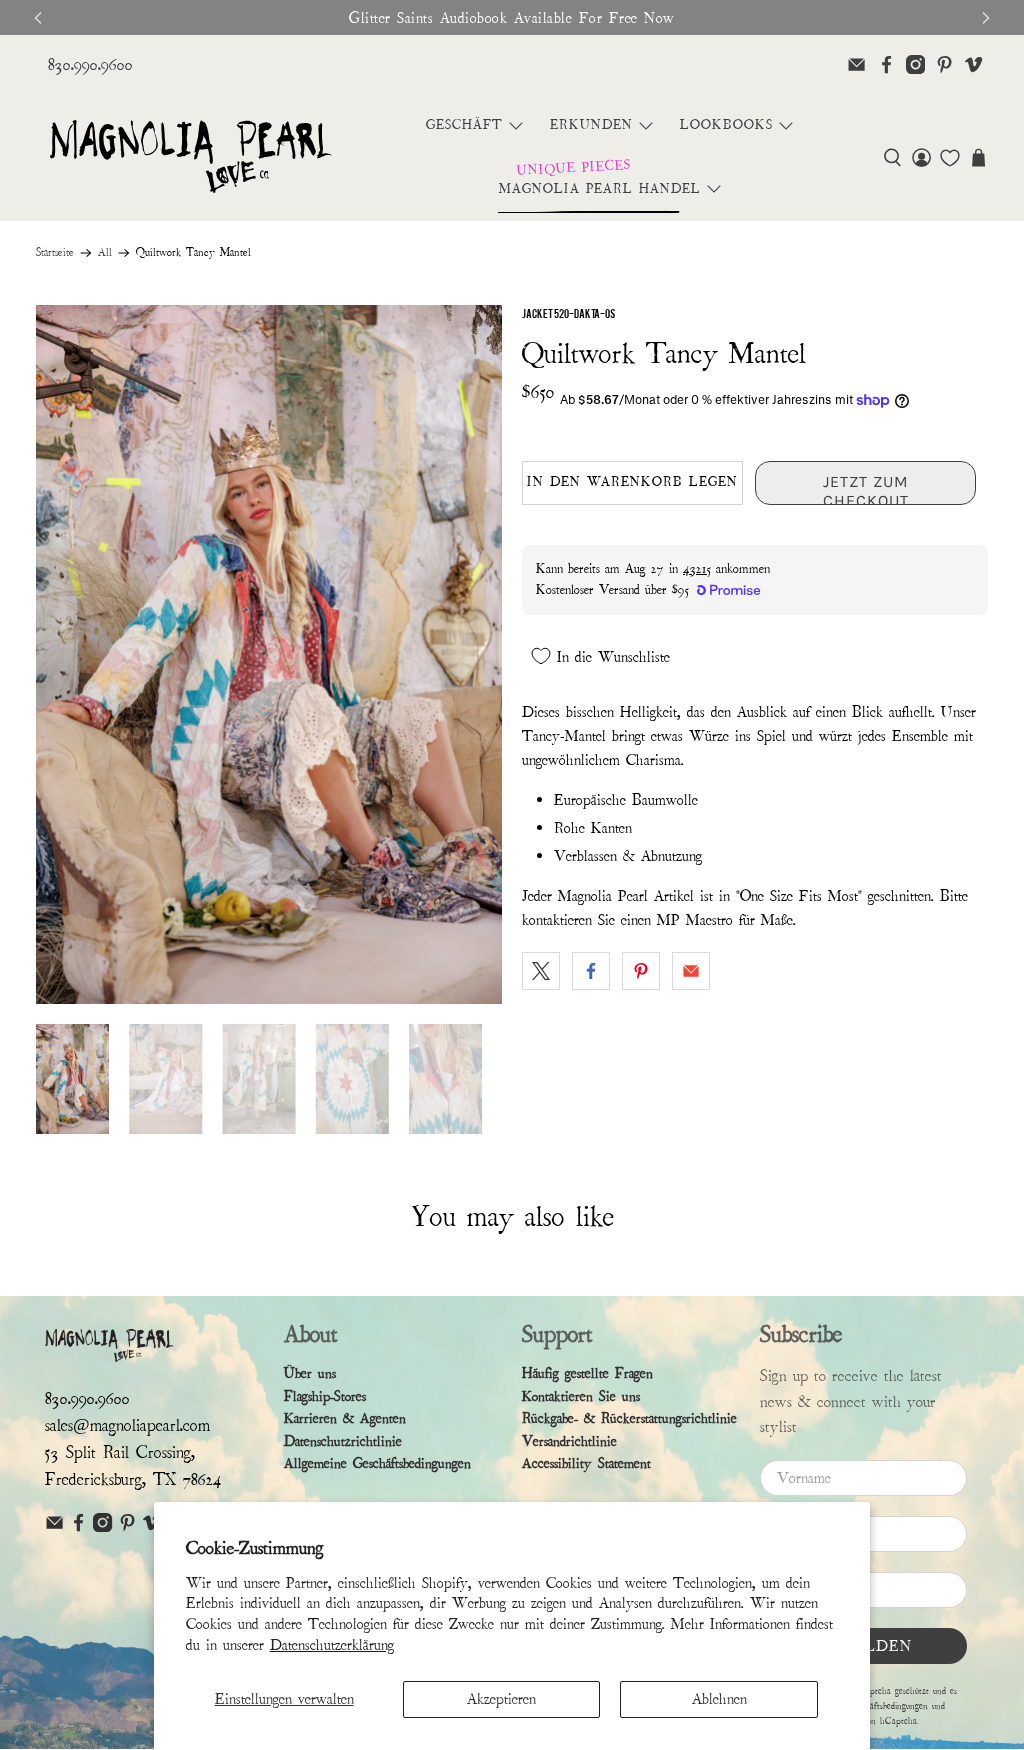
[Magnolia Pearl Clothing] (190, 157)
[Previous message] (38, 18)
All (105, 253)
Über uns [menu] (310, 1373)
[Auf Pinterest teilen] (641, 971)
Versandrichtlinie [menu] (569, 1441)
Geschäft (464, 125)
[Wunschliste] (950, 158)
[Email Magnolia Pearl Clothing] (856, 64)
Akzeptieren (501, 1699)
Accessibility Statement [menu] (586, 1463)
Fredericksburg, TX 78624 (133, 1479)
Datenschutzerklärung (332, 1645)
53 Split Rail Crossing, (120, 1452)
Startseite (55, 253)
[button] (892, 157)
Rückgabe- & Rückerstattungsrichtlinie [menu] (629, 1418)
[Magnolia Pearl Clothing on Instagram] (915, 64)
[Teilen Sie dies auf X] (541, 971)
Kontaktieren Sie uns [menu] (581, 1396)
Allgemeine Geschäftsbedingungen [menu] (377, 1463)
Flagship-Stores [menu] (325, 1396)
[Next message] (986, 18)
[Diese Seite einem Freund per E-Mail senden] (691, 971)
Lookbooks (726, 125)
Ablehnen (719, 1699)
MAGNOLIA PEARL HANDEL (600, 189)
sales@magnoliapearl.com (127, 1425)
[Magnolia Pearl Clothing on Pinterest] (944, 64)
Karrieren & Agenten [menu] (345, 1418)
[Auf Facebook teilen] (591, 971)
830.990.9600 (90, 64)
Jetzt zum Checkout (866, 488)
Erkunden (591, 125)
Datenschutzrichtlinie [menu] (343, 1441)
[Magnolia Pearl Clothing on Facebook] (886, 64)
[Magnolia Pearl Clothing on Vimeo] (973, 64)
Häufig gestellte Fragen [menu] (587, 1373)
